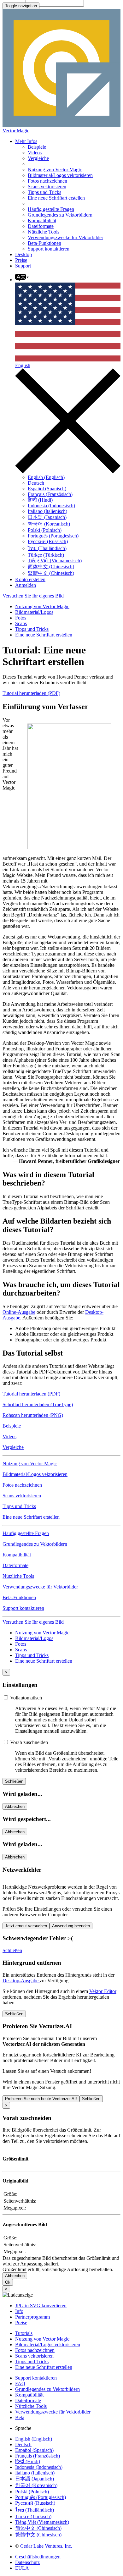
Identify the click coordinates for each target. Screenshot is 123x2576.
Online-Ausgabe (19, 1312)
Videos (35, 153)
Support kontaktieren (49, 249)
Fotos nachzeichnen (47, 181)
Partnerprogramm (32, 2317)
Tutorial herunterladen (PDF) (31, 693)
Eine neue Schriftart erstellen (56, 198)
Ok (8, 2282)
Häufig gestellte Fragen (51, 209)
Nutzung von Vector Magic (55, 170)
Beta (20, 2417)
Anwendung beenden (71, 1926)
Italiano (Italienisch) (47, 511)
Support (23, 266)
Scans (21, 623)
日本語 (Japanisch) (47, 517)
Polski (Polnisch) (45, 530)
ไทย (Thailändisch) (47, 548)
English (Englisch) (46, 477)
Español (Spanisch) (47, 489)
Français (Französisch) (50, 494)
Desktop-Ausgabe (21, 1981)
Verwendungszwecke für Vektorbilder (65, 237)
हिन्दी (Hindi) (40, 500)
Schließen (14, 1781)
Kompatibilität (42, 220)
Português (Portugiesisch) (53, 536)
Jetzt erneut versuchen (26, 1926)
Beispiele (37, 147)
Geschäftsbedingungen (38, 2557)
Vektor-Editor (103, 1991)
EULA (22, 2568)
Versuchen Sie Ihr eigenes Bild (33, 596)
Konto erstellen (30, 579)
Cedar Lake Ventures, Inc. (46, 2546)
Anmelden (26, 585)
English (23, 365)
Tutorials (24, 2333)
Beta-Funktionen (44, 243)
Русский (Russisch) (48, 541)
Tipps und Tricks (44, 192)
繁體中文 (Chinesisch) (51, 573)
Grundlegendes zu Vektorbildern (60, 215)
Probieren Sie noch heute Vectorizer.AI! (41, 2099)
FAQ (20, 2383)
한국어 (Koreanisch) (49, 524)
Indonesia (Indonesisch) (51, 506)
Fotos (21, 618)
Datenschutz (27, 2562)
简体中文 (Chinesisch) (51, 567)
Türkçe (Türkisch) (46, 555)
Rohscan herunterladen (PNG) (33, 1415)
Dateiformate (41, 226)
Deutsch (36, 483)
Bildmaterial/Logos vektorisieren (60, 175)
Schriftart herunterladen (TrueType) (38, 1404)
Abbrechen (15, 1806)
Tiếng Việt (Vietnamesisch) (55, 561)
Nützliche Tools (44, 232)
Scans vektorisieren (47, 187)
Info (19, 2311)
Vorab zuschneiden (28, 1742)
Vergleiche (38, 158)
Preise (21, 260)
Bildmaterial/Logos (34, 612)
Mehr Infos (26, 141)
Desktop (23, 254)
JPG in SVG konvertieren (41, 2306)
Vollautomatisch (25, 1698)
